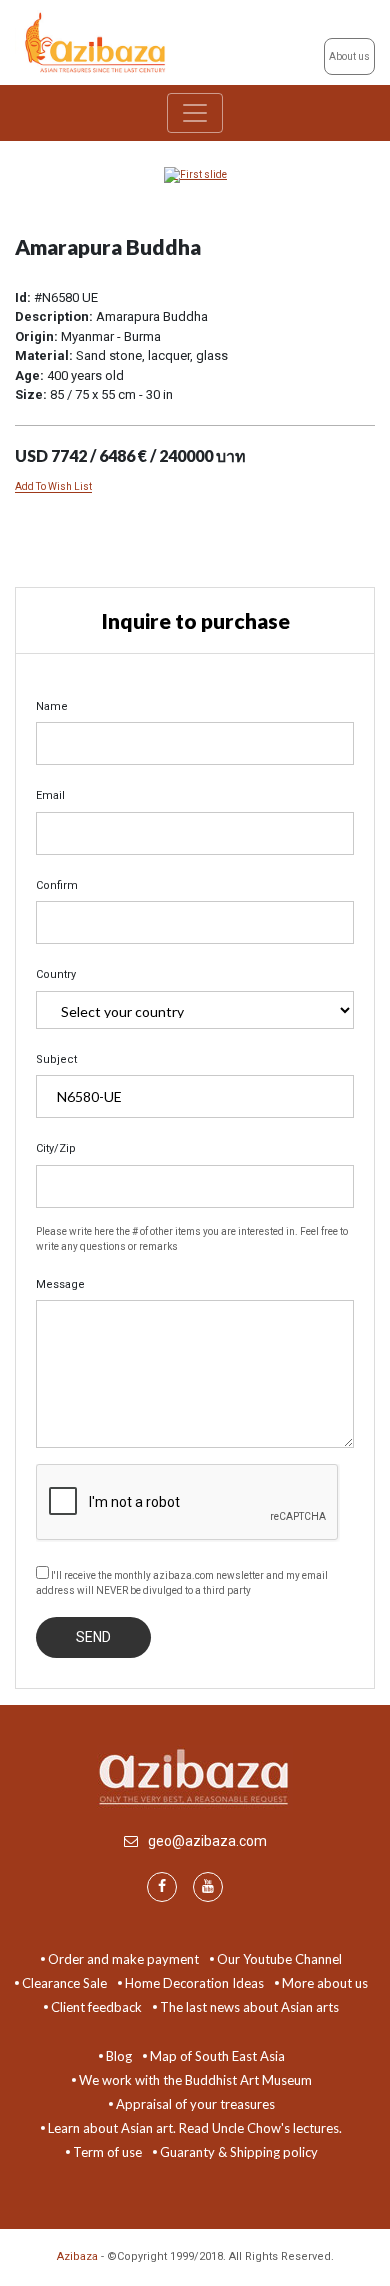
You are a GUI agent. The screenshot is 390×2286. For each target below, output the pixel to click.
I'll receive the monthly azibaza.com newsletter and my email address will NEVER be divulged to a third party (182, 1583)
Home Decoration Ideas (194, 1983)
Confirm (57, 885)
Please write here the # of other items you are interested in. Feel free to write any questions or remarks (192, 1239)
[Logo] (97, 41)
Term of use (107, 2152)
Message (60, 1284)
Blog (119, 2056)
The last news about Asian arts (249, 2007)
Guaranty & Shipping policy (239, 2152)
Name (52, 706)
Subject (56, 1059)
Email (50, 795)
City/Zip (56, 1148)
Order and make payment (123, 1959)
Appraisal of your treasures (195, 2104)
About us (349, 56)
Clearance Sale (64, 1983)
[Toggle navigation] (195, 113)
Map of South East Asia (217, 2056)
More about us (325, 1983)
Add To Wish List (53, 486)
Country (56, 974)
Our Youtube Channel (279, 1959)
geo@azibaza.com (207, 1841)
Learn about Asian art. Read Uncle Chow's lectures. (195, 2128)
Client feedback (96, 2007)
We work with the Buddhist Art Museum (195, 2080)
